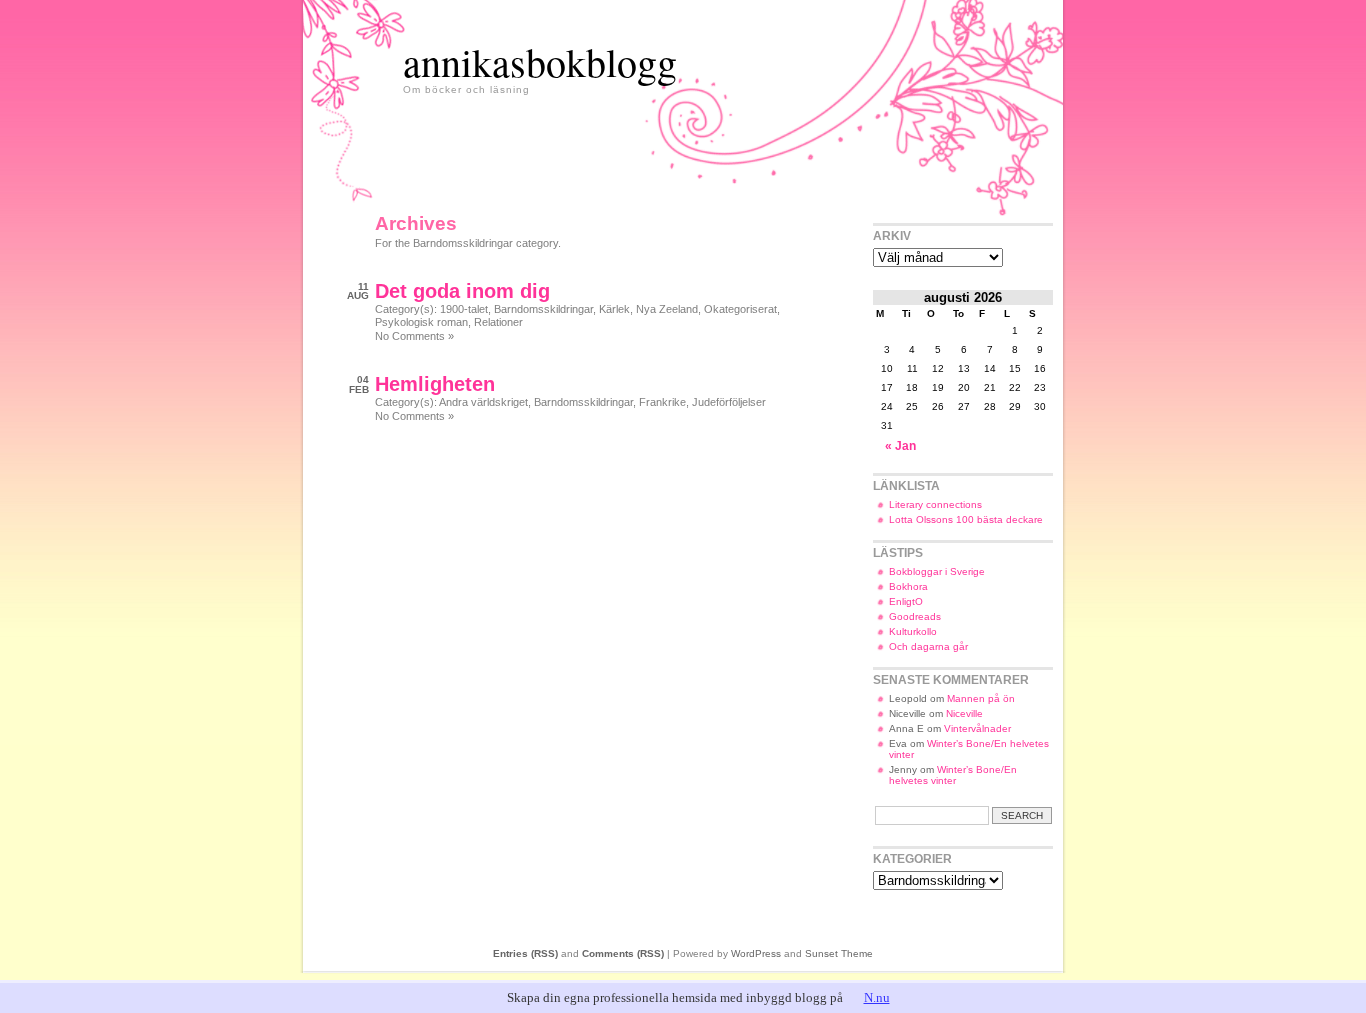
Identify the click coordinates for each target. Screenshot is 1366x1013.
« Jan (900, 446)
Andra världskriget (483, 402)
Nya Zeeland (667, 309)
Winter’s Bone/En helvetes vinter (953, 775)
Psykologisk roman (421, 322)
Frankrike (662, 402)
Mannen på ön (981, 698)
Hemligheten (435, 384)
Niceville (964, 713)
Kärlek (614, 309)
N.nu (877, 997)
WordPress (756, 953)
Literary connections (935, 504)
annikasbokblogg (540, 61)
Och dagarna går (928, 646)
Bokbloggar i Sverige (937, 571)
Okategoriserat (740, 309)
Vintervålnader (977, 728)
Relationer (498, 322)
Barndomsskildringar (543, 309)
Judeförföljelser (729, 402)
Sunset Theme (839, 953)
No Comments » (414, 336)
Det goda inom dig (462, 291)
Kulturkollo (913, 631)
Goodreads (915, 616)
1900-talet (464, 309)
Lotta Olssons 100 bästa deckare (966, 519)
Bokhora (908, 586)
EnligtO (906, 601)
